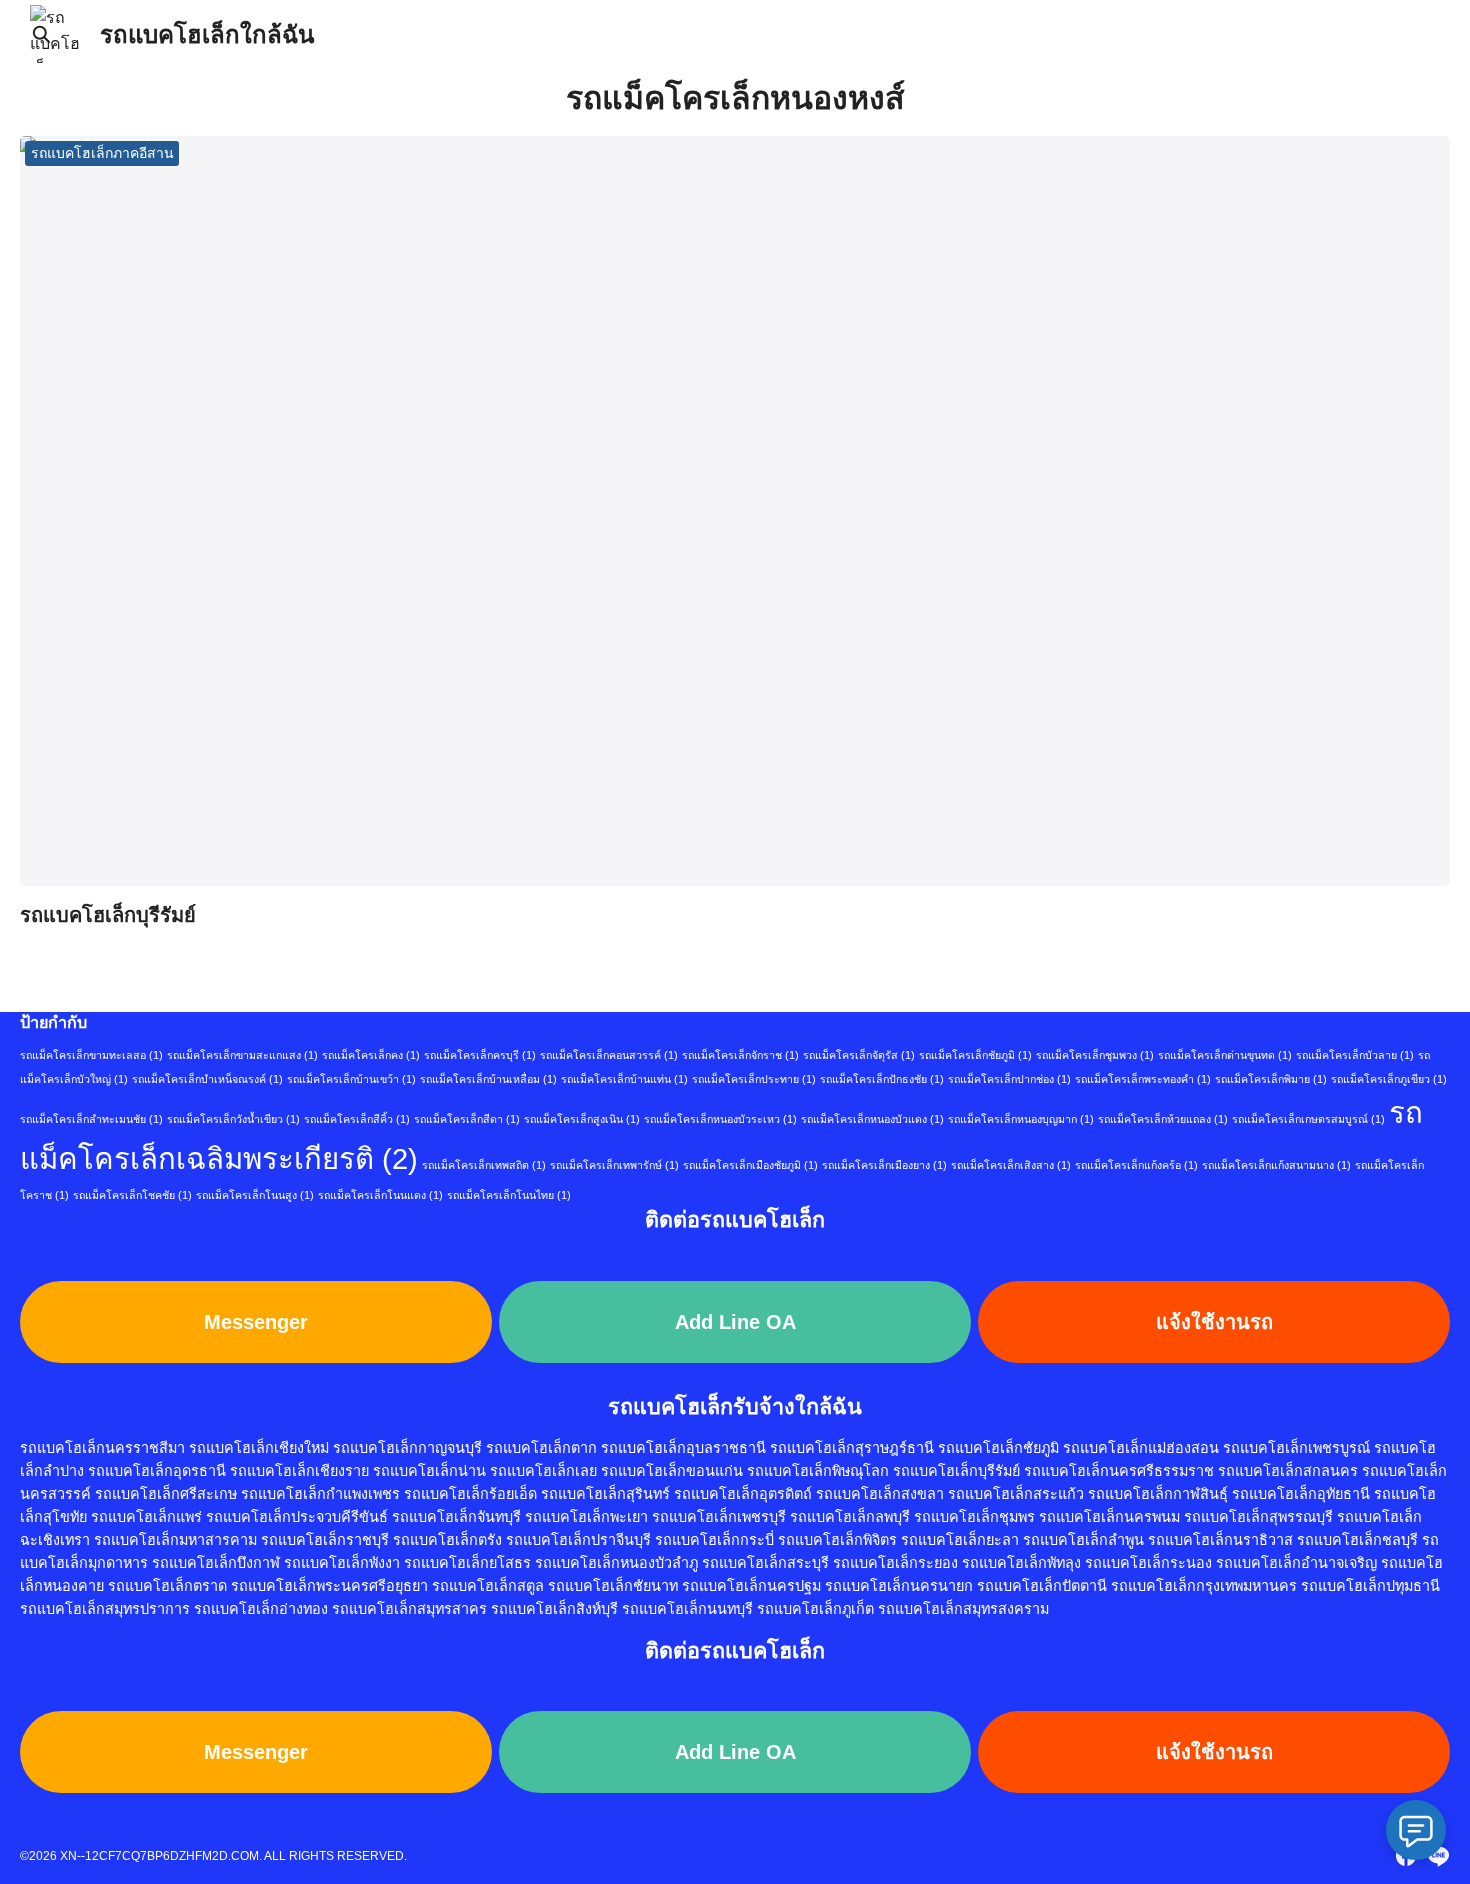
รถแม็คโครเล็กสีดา (467, 1119)
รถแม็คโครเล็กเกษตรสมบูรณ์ (1308, 1119)
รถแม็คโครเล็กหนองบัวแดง (872, 1119)
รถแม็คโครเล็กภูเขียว (1389, 1079)
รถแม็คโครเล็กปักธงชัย (882, 1079)
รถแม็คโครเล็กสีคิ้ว (357, 1119)
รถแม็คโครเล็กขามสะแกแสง (242, 1055)
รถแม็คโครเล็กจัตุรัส (859, 1055)
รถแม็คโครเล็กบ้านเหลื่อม (488, 1079)
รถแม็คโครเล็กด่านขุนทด (1225, 1055)
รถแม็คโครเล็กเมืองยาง (884, 1165)
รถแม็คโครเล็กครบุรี (480, 1055)
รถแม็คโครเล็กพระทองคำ (1143, 1079)
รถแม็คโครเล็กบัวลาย (1355, 1055)
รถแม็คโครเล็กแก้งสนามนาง (1276, 1165)
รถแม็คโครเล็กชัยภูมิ (975, 1055)
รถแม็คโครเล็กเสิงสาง (1011, 1165)
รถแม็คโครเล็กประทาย (754, 1079)
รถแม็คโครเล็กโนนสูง (255, 1195)
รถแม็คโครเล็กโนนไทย (509, 1195)
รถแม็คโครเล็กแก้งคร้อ (1136, 1165)
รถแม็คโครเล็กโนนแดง (380, 1195)
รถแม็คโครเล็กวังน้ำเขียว (233, 1119)
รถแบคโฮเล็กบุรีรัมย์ (108, 915)
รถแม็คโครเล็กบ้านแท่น (624, 1079)
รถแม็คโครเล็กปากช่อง (1009, 1079)
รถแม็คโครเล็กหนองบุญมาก (1021, 1119)
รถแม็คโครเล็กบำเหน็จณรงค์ (207, 1079)
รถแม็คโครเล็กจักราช (740, 1055)
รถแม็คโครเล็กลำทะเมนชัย (91, 1119)
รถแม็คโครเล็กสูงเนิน (582, 1119)
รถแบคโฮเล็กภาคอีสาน (102, 153)
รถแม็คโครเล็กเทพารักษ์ (614, 1165)
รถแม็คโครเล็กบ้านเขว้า (351, 1079)
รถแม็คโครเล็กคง (371, 1055)
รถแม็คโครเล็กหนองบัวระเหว (720, 1119)
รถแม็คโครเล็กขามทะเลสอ (91, 1055)
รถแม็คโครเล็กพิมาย (1271, 1079)
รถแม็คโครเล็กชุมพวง (1095, 1055)
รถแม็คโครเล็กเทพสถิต (484, 1165)
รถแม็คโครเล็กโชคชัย (132, 1195)
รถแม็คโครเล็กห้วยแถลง (1163, 1119)
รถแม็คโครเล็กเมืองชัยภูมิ (750, 1165)
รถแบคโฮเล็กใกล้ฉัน (207, 34)
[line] (1438, 1856)
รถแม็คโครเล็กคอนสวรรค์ (609, 1055)
